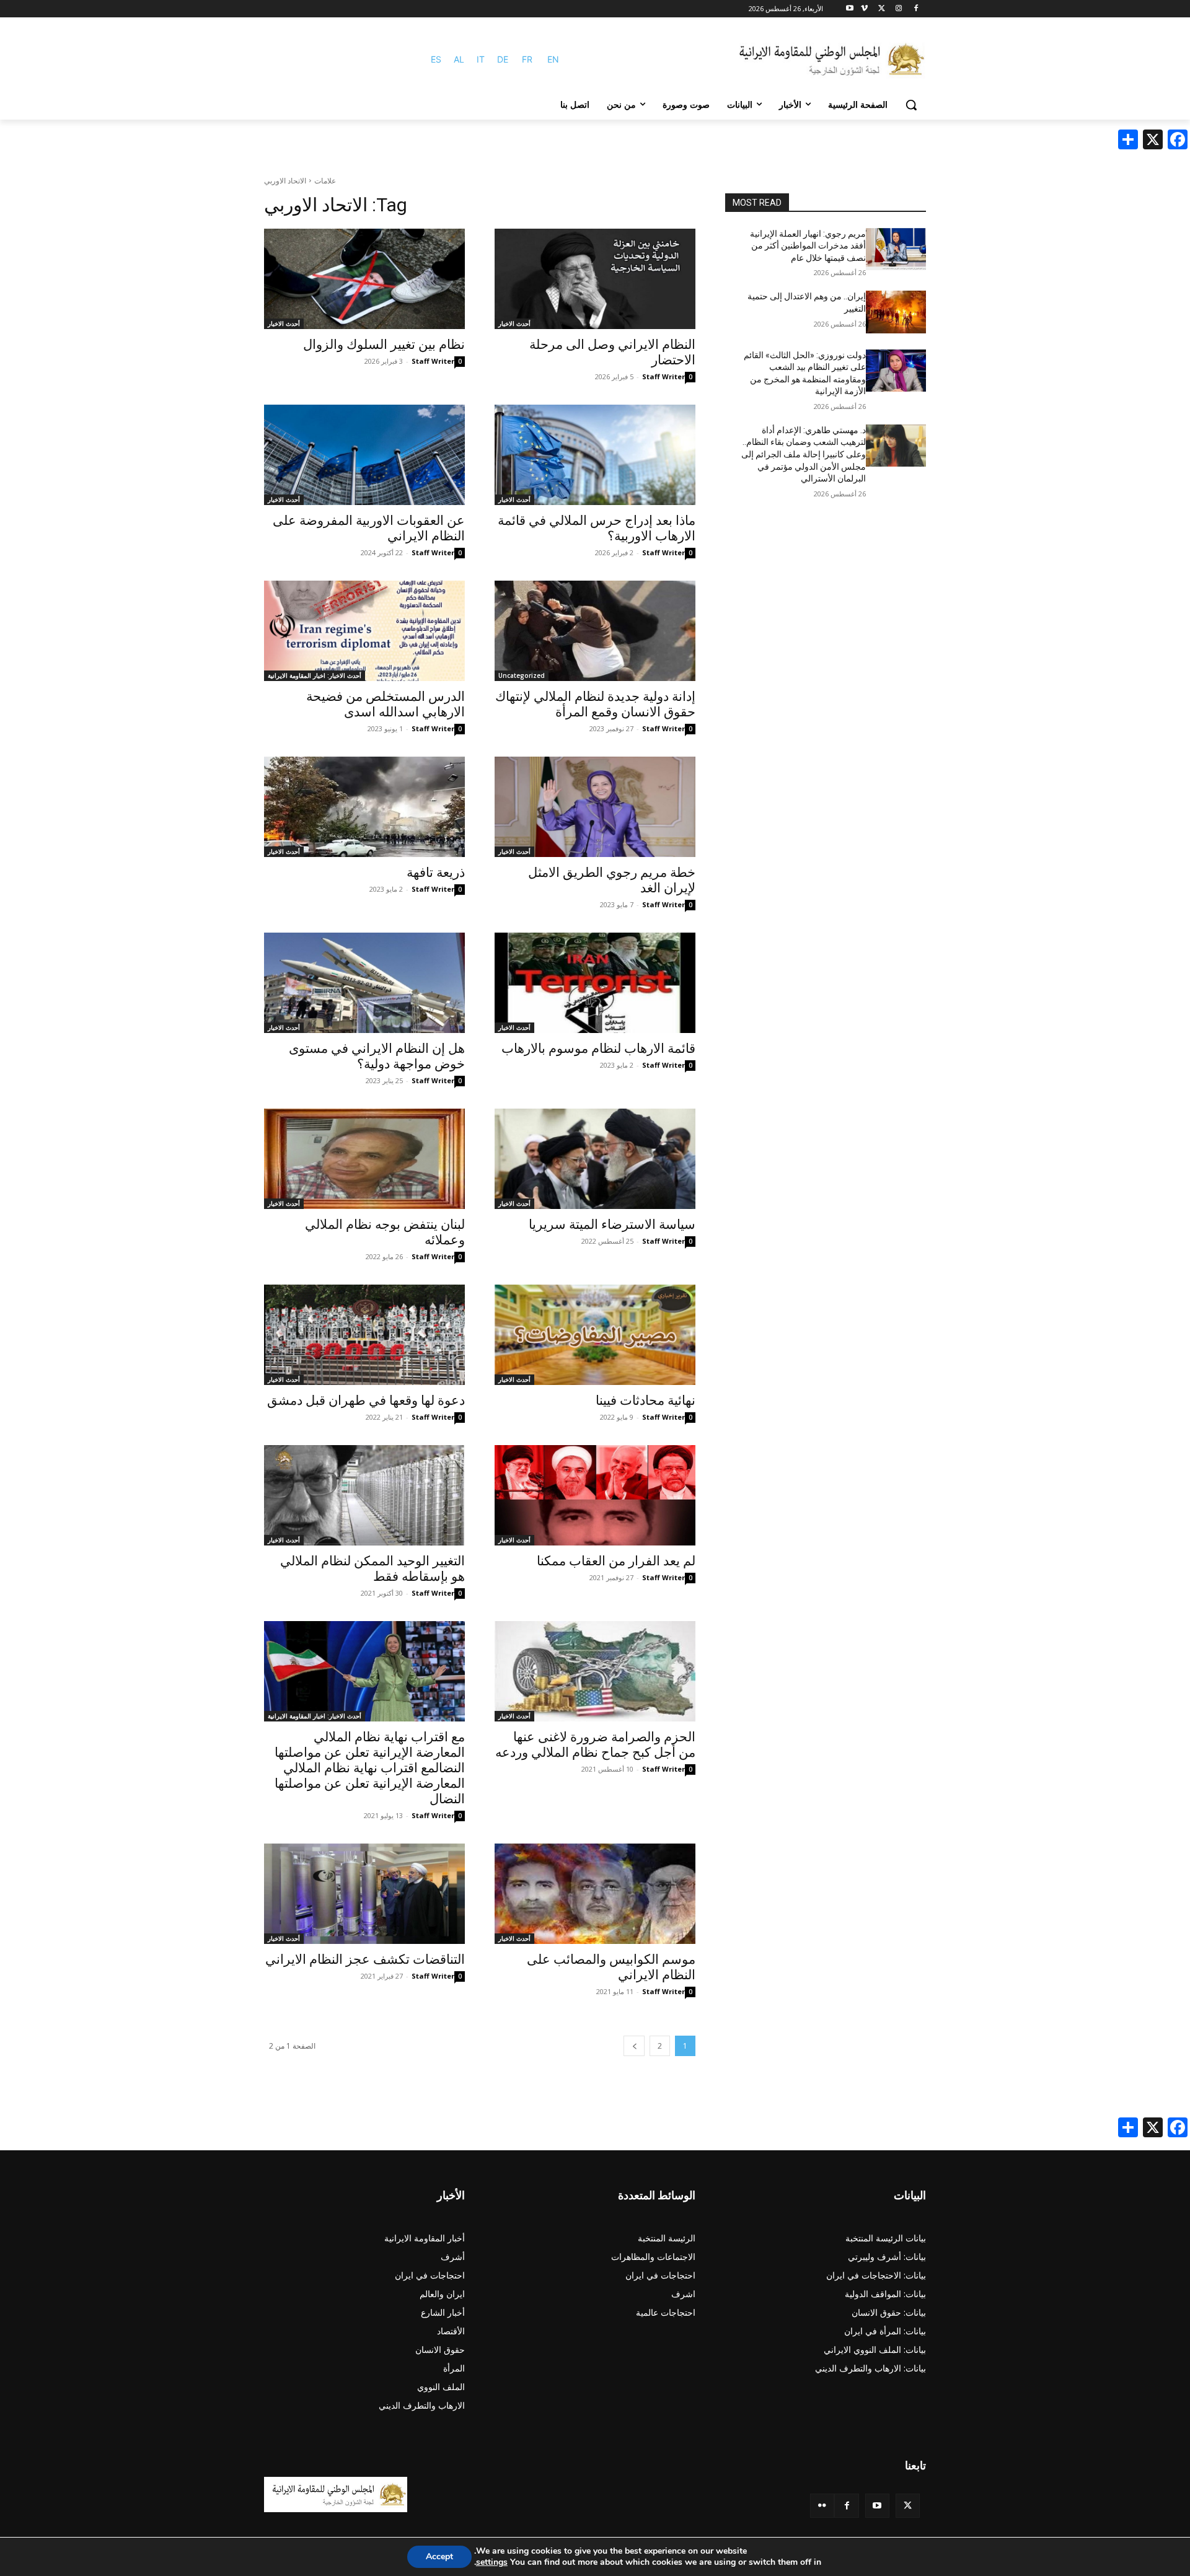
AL (459, 59)
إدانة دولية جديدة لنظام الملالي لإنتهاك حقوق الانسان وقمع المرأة (595, 704)
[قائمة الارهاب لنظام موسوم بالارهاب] (595, 983)
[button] (911, 105)
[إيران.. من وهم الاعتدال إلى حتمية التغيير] (896, 312)
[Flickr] (822, 2506)
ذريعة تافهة (436, 873)
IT (481, 59)
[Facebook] (916, 9)
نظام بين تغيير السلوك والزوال (384, 345)
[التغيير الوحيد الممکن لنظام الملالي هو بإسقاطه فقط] (364, 1495)
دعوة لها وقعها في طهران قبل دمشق (366, 1400)
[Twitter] (908, 2506)
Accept (439, 2556)
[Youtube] (850, 9)
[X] (882, 9)
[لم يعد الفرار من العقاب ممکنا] (595, 1495)
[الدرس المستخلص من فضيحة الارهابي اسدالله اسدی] (364, 631)
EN (553, 59)
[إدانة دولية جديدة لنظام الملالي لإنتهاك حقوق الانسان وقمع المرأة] (595, 631)
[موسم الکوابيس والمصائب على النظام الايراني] (595, 1894)
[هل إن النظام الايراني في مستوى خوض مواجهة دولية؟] (364, 983)
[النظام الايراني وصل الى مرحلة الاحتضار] (595, 279)
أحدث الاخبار (514, 323)
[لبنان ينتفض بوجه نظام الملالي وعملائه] (364, 1159)
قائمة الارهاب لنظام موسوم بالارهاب (598, 1048)
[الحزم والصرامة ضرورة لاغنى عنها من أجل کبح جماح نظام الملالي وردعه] (595, 1671)
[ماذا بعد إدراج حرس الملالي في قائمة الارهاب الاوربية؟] (595, 455)
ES (436, 59)
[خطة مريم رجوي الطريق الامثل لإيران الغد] (595, 807)
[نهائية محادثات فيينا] (595, 1335)
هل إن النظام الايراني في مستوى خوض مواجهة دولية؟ (377, 1056)
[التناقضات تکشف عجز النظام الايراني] (364, 1894)
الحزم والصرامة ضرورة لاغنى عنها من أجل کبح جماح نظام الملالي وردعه (595, 1745)
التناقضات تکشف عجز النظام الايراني (365, 1959)
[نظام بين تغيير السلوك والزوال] (364, 279)
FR (527, 59)
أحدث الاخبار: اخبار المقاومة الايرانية (315, 675)
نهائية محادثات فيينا (646, 1400)
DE (503, 59)
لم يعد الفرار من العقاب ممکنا (616, 1561)
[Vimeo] (864, 9)
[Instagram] (898, 9)
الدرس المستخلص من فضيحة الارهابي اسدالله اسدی (386, 704)
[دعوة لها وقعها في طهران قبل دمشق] (364, 1335)
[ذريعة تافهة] (364, 807)
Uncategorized (522, 675)
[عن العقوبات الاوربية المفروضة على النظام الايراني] (364, 455)
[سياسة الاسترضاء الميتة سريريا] (595, 1159)
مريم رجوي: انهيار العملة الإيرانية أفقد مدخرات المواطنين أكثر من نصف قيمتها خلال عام (808, 246)
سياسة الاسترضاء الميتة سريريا (612, 1224)
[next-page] (634, 2046)
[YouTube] (877, 2506)
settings (492, 2562)
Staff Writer (663, 376)
